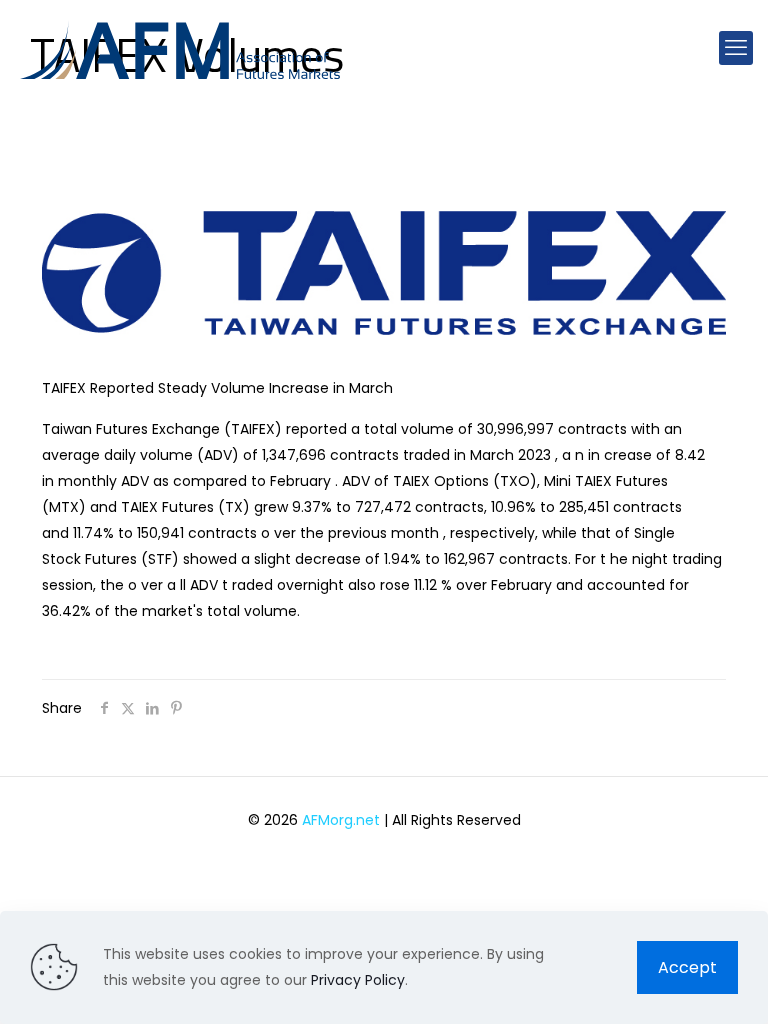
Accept (687, 967)
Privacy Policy (358, 980)
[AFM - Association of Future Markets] (180, 48)
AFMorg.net (341, 820)
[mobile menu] (736, 48)
